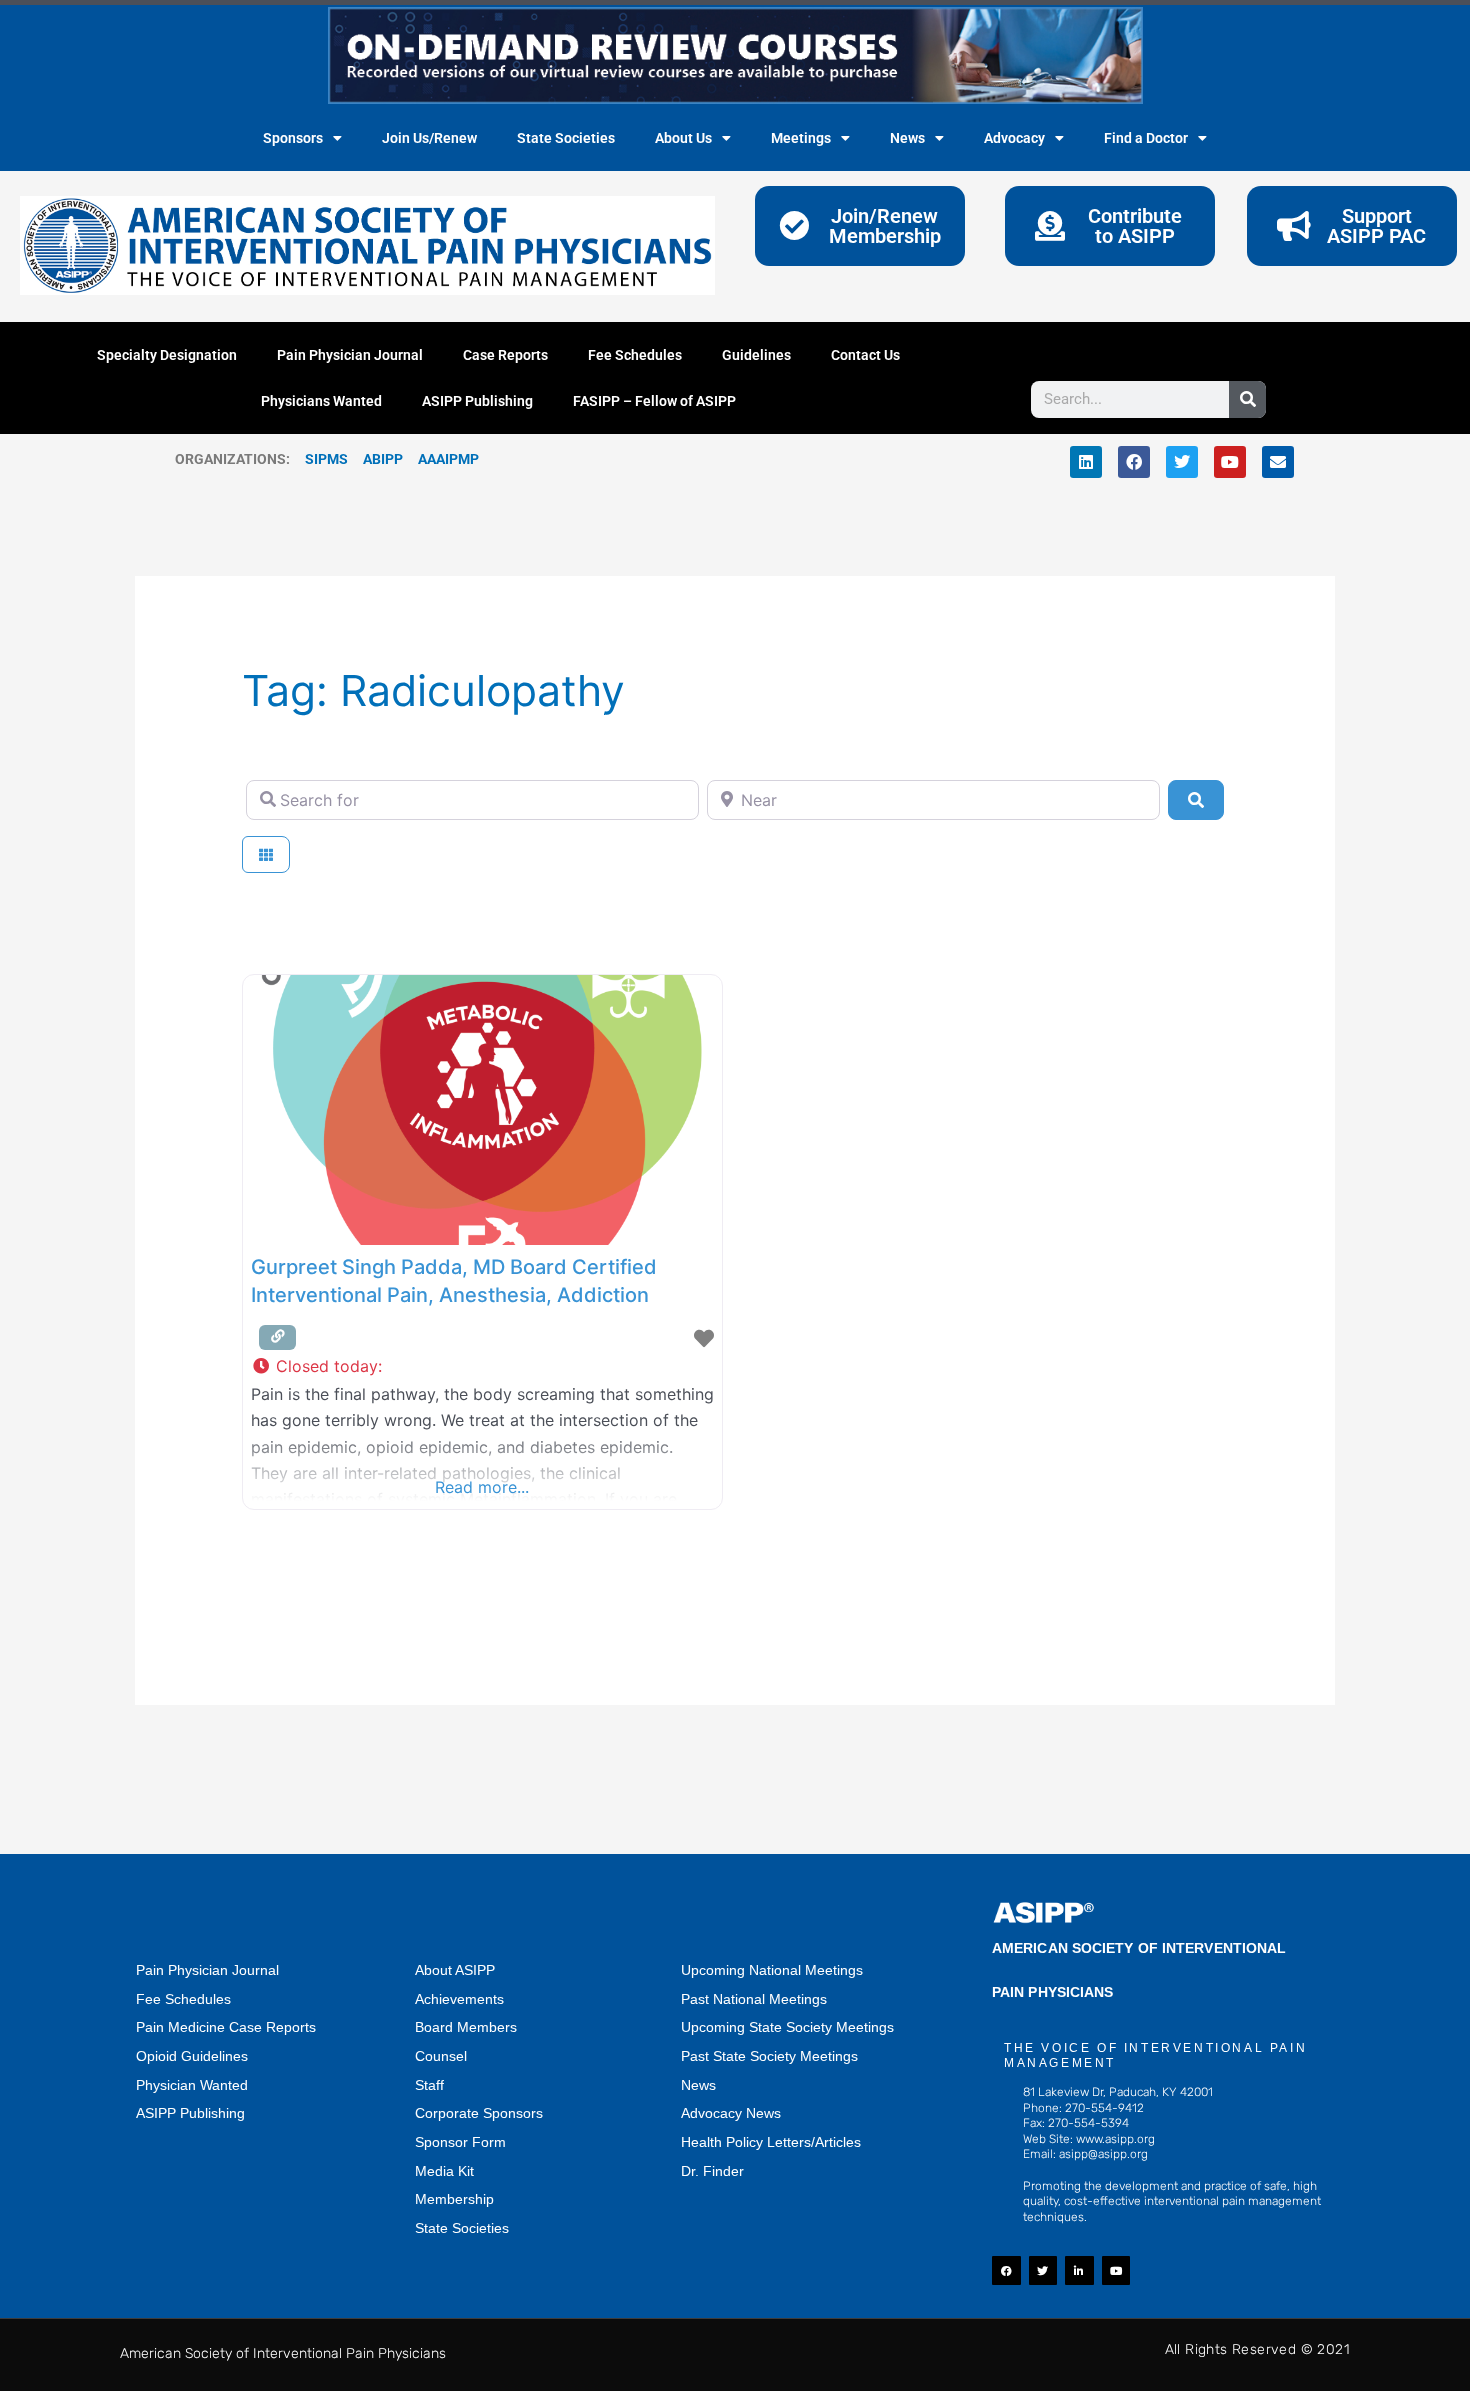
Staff (429, 2085)
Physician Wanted (192, 2085)
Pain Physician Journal (350, 355)
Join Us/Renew (429, 138)
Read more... (482, 1487)
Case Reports (505, 355)
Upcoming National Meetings (772, 1970)
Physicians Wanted (321, 401)
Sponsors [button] (293, 138)
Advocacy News (731, 2113)
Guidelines (756, 355)
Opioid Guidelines (192, 2056)
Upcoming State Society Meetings (787, 2027)
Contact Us (865, 355)
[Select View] (266, 854)
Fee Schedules (635, 355)
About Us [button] (683, 138)
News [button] (907, 138)
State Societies (566, 138)
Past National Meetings (754, 1999)
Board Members (466, 2027)
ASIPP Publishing (477, 401)
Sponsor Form (460, 2142)
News (698, 2085)
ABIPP (383, 459)
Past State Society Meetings (769, 2056)
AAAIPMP (448, 459)
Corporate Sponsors (479, 2113)
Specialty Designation (167, 355)
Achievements (459, 1999)
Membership (454, 2199)
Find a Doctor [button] (1146, 138)
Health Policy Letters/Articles (771, 2142)
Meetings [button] (801, 138)
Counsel (441, 2056)
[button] (482, 1367)
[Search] (1247, 399)
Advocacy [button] (1014, 138)
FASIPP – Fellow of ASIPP (654, 401)
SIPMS (319, 459)
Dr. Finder (712, 2171)
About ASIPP (455, 1970)
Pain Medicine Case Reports (226, 2027)
